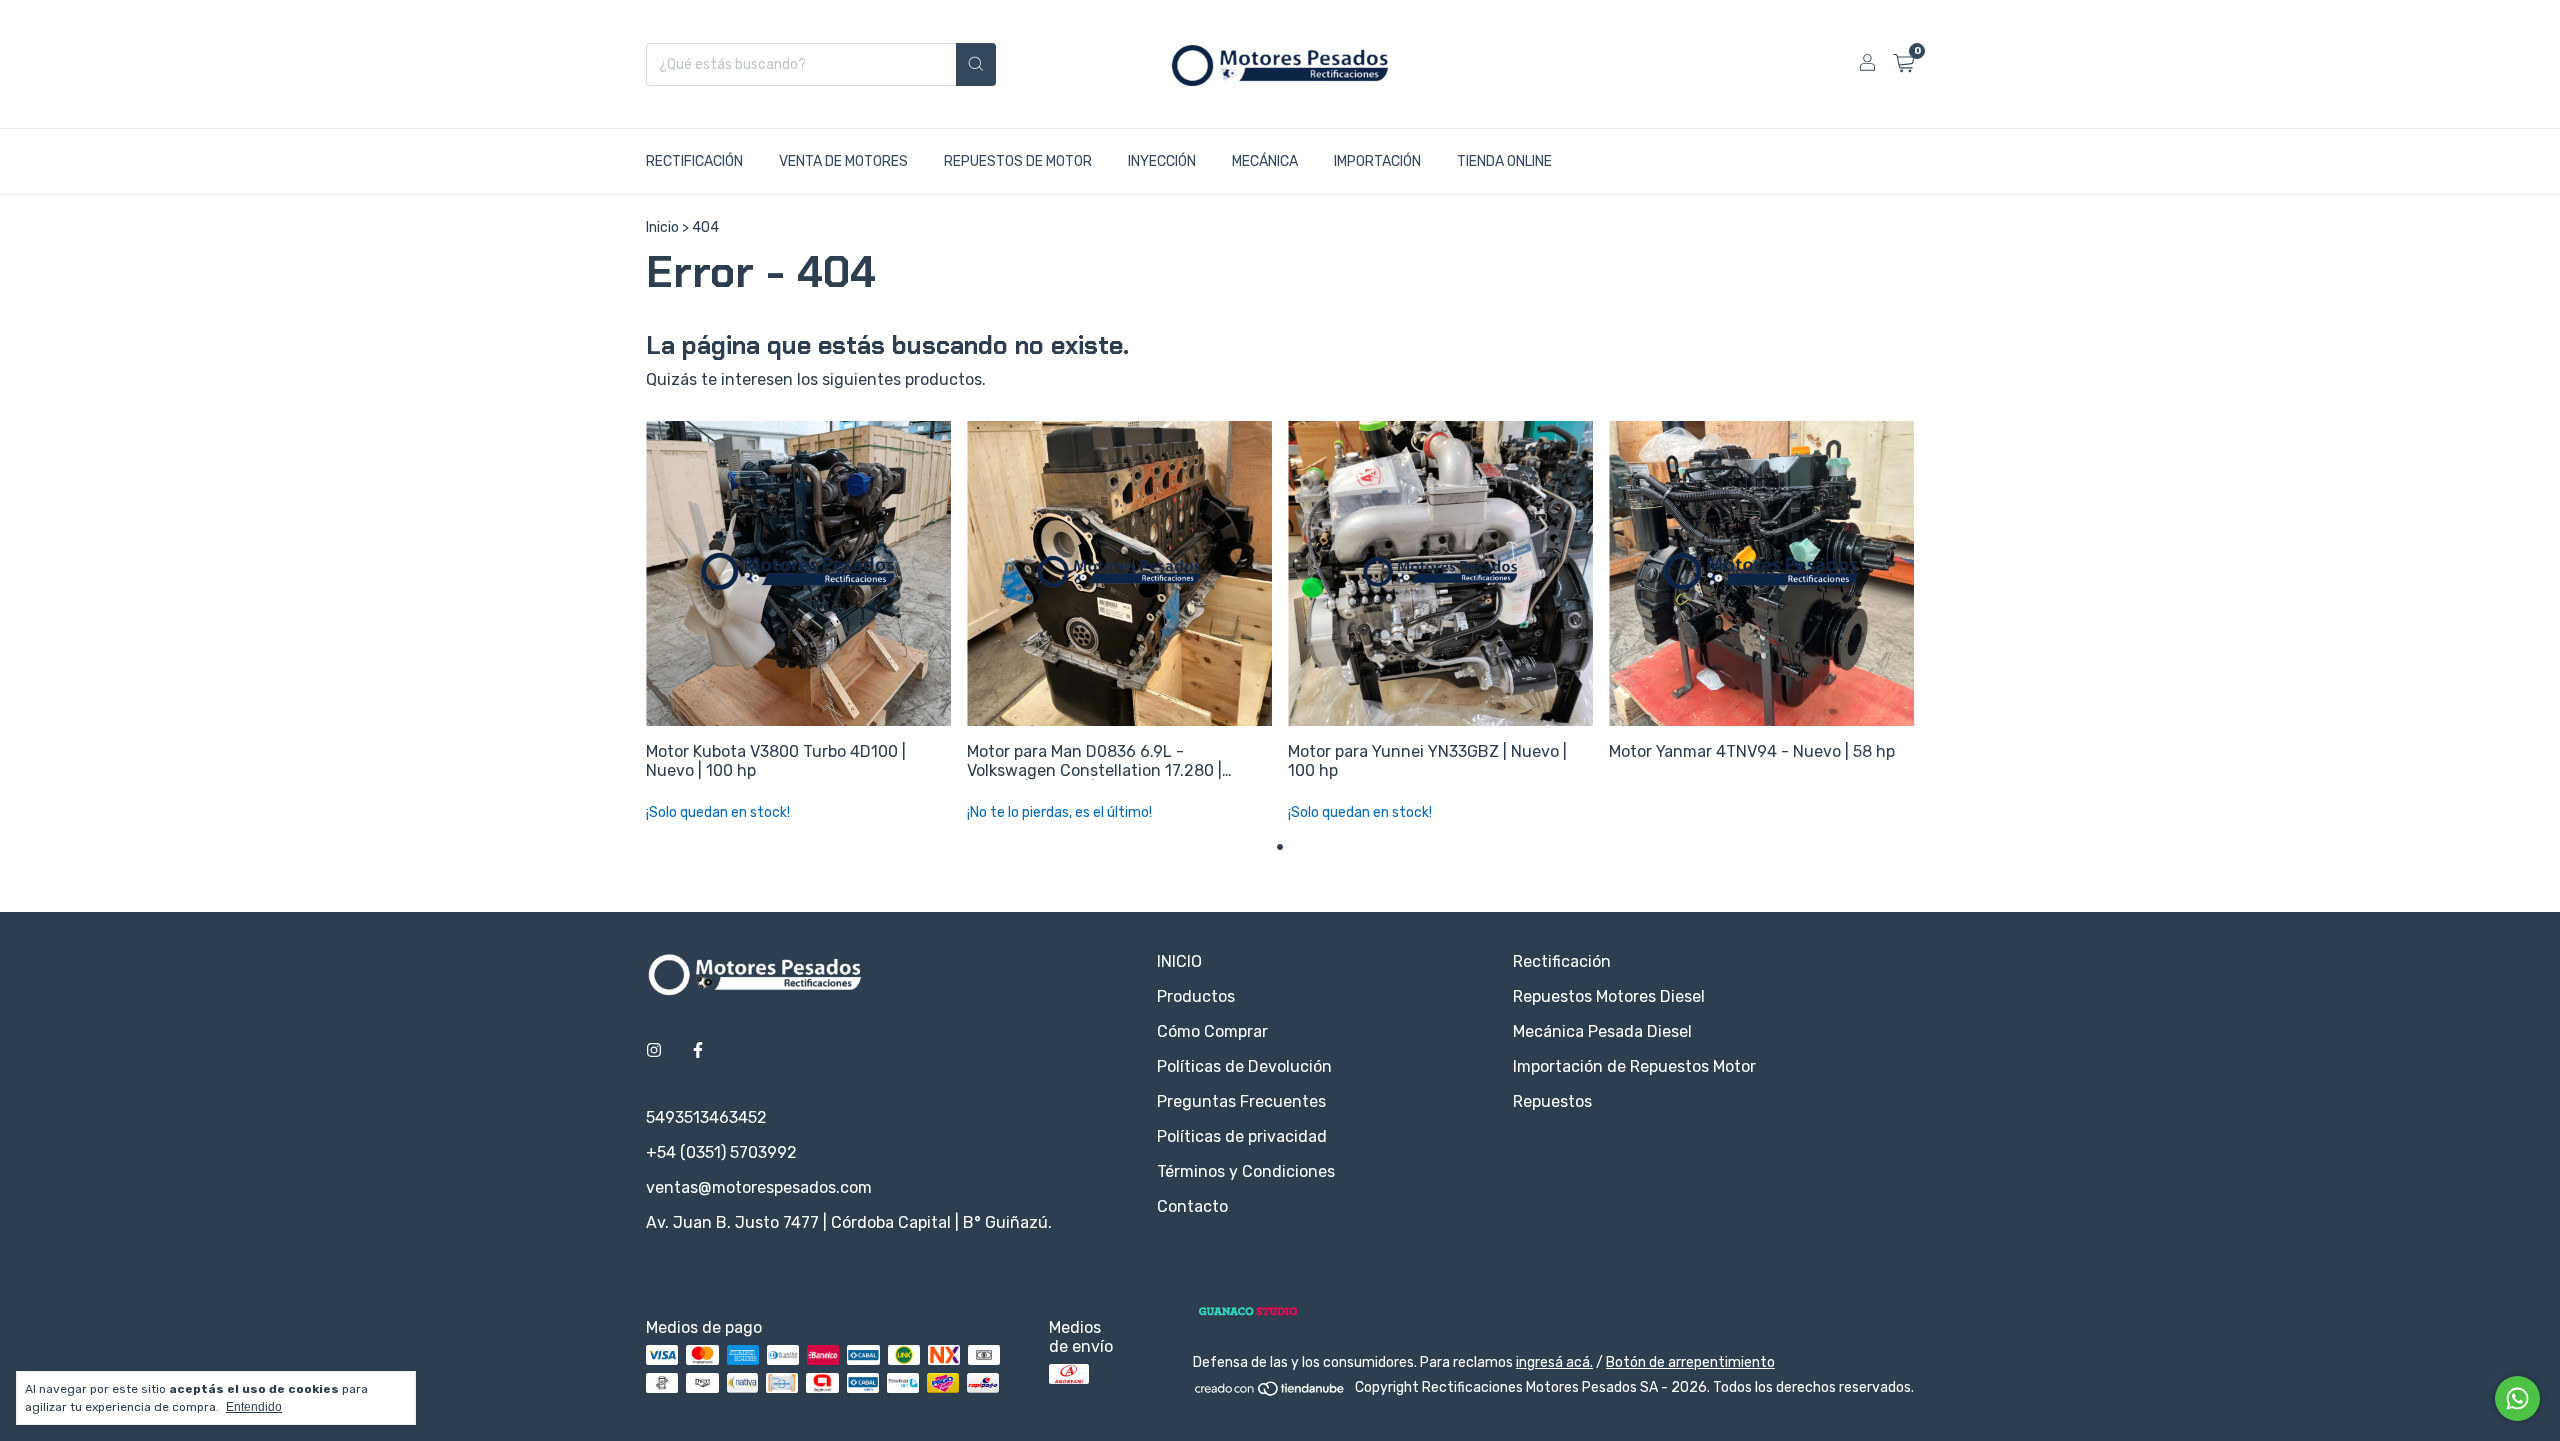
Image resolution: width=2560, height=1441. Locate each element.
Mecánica (1265, 161)
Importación (1377, 161)
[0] (1903, 64)
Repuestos (1552, 1101)
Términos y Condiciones (1246, 1171)
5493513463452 (706, 1117)
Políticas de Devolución (1244, 1066)
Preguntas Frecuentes (1241, 1101)
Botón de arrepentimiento (1690, 1362)
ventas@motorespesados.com (759, 1187)
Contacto (1192, 1206)
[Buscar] (976, 64)
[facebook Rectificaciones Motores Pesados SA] (698, 1050)
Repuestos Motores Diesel (1609, 996)
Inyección (1162, 161)
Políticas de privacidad (1242, 1136)
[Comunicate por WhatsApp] (2517, 1398)
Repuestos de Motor (1018, 161)
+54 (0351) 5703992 (721, 1152)
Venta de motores (843, 161)
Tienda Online (1504, 161)
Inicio (662, 227)
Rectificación (694, 161)
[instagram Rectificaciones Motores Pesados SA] (654, 1050)
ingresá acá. (1554, 1362)
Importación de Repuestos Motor (1634, 1066)
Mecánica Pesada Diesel (1602, 1031)
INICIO (1179, 961)
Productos (1196, 996)
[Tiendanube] (1270, 1392)
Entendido (254, 1407)
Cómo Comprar (1212, 1031)
